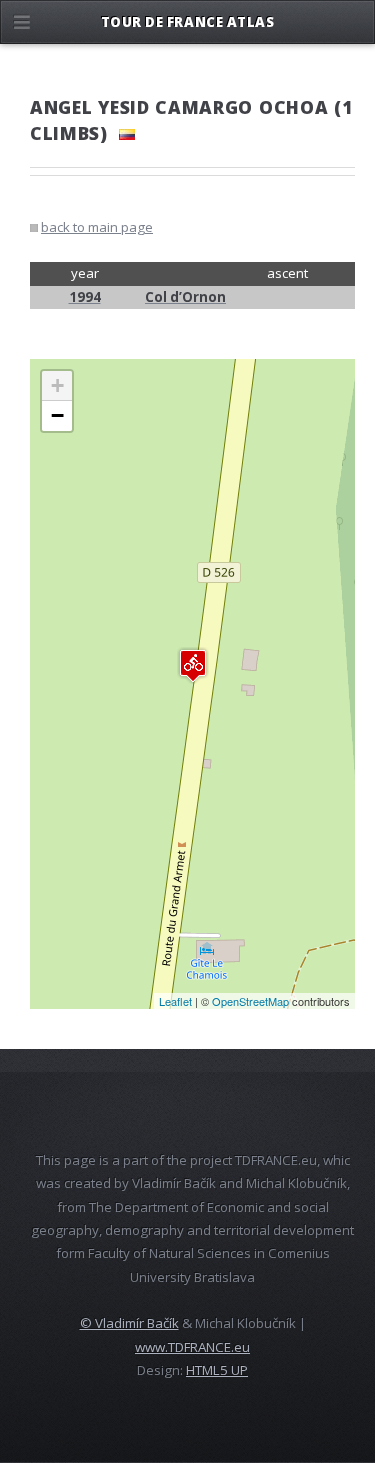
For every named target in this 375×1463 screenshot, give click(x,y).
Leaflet (175, 1001)
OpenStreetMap (250, 1001)
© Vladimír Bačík (129, 1323)
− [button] (57, 415)
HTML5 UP (217, 1370)
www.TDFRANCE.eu (192, 1347)
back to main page (97, 227)
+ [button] (57, 385)
